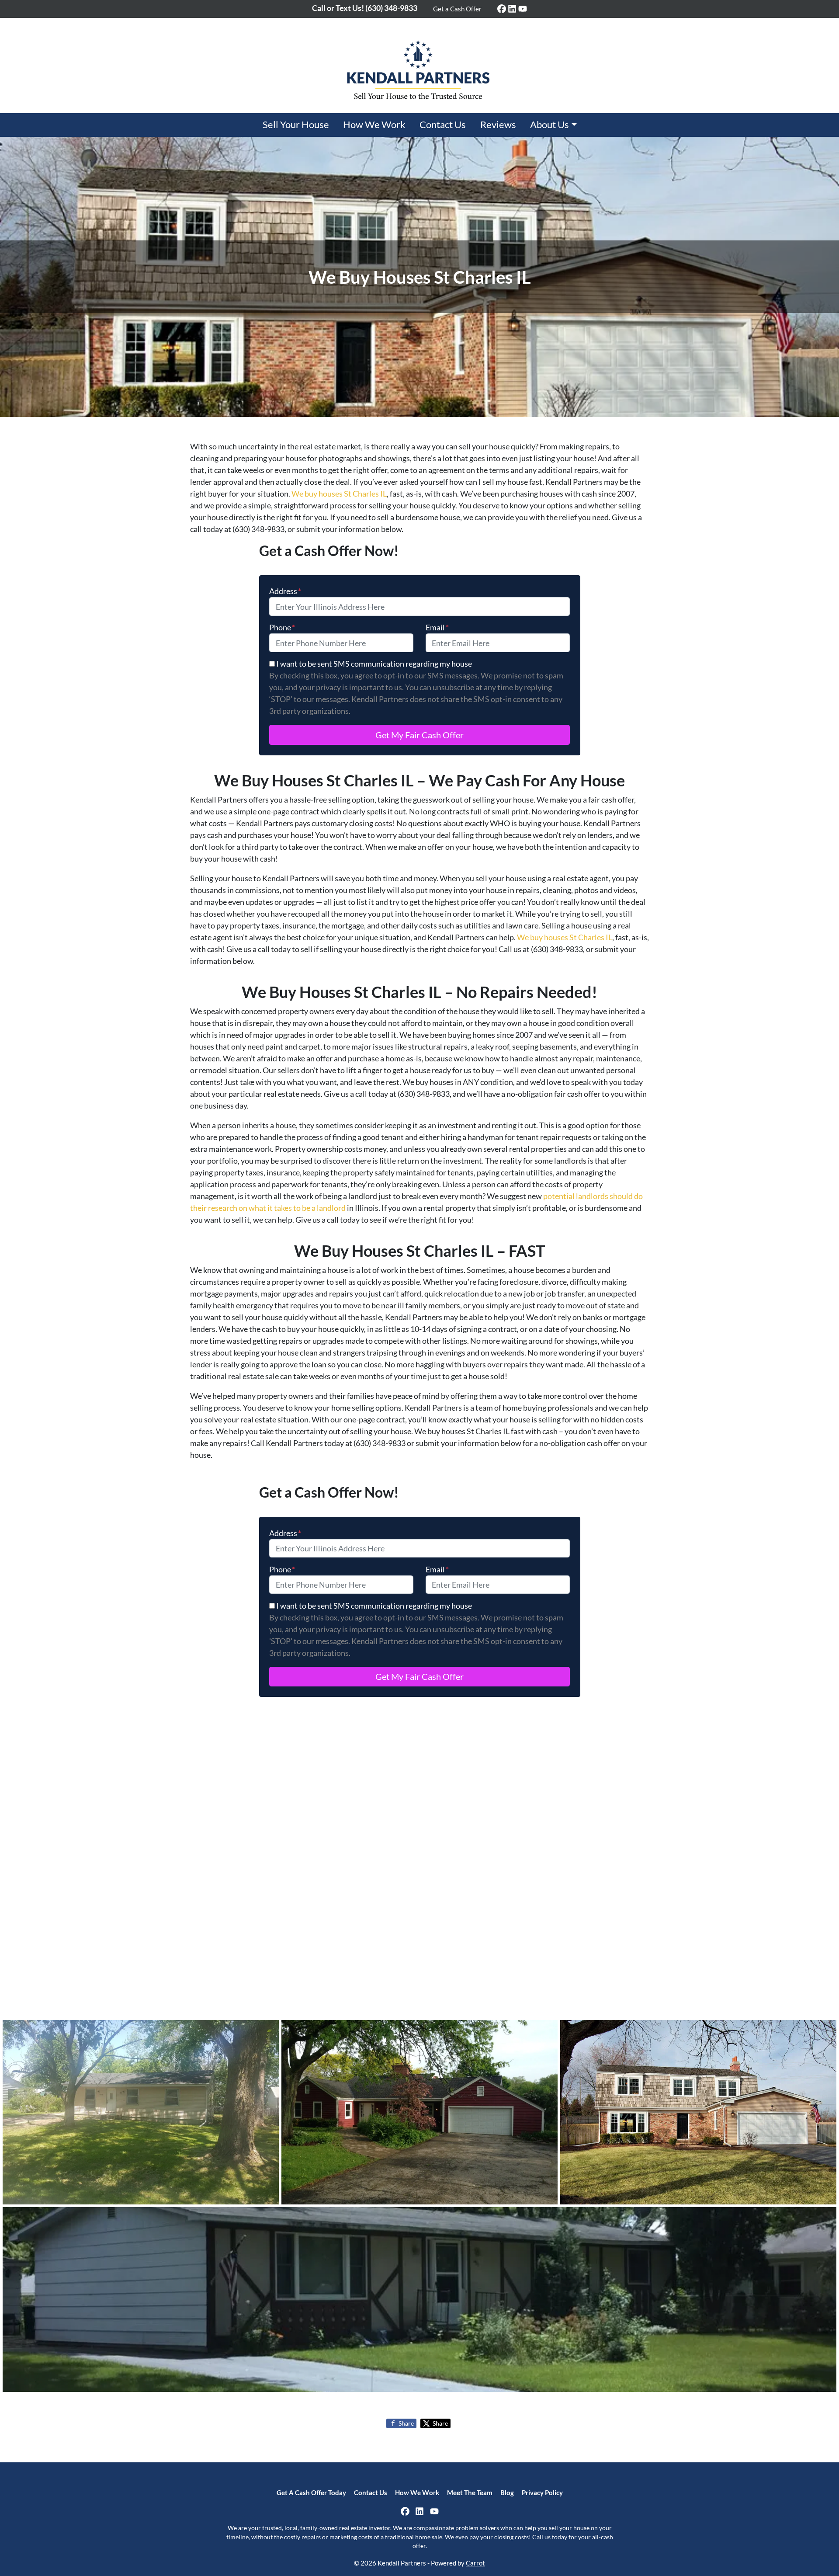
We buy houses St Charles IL (339, 494)
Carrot (475, 2563)
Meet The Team (470, 2493)
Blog (507, 2493)
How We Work (374, 125)
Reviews (498, 125)
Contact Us (443, 125)
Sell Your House (296, 125)
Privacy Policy (542, 2493)
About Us (550, 125)
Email (437, 627)
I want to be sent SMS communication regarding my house (374, 664)
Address (285, 591)
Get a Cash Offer (457, 9)
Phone (282, 627)
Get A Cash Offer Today (311, 2493)
